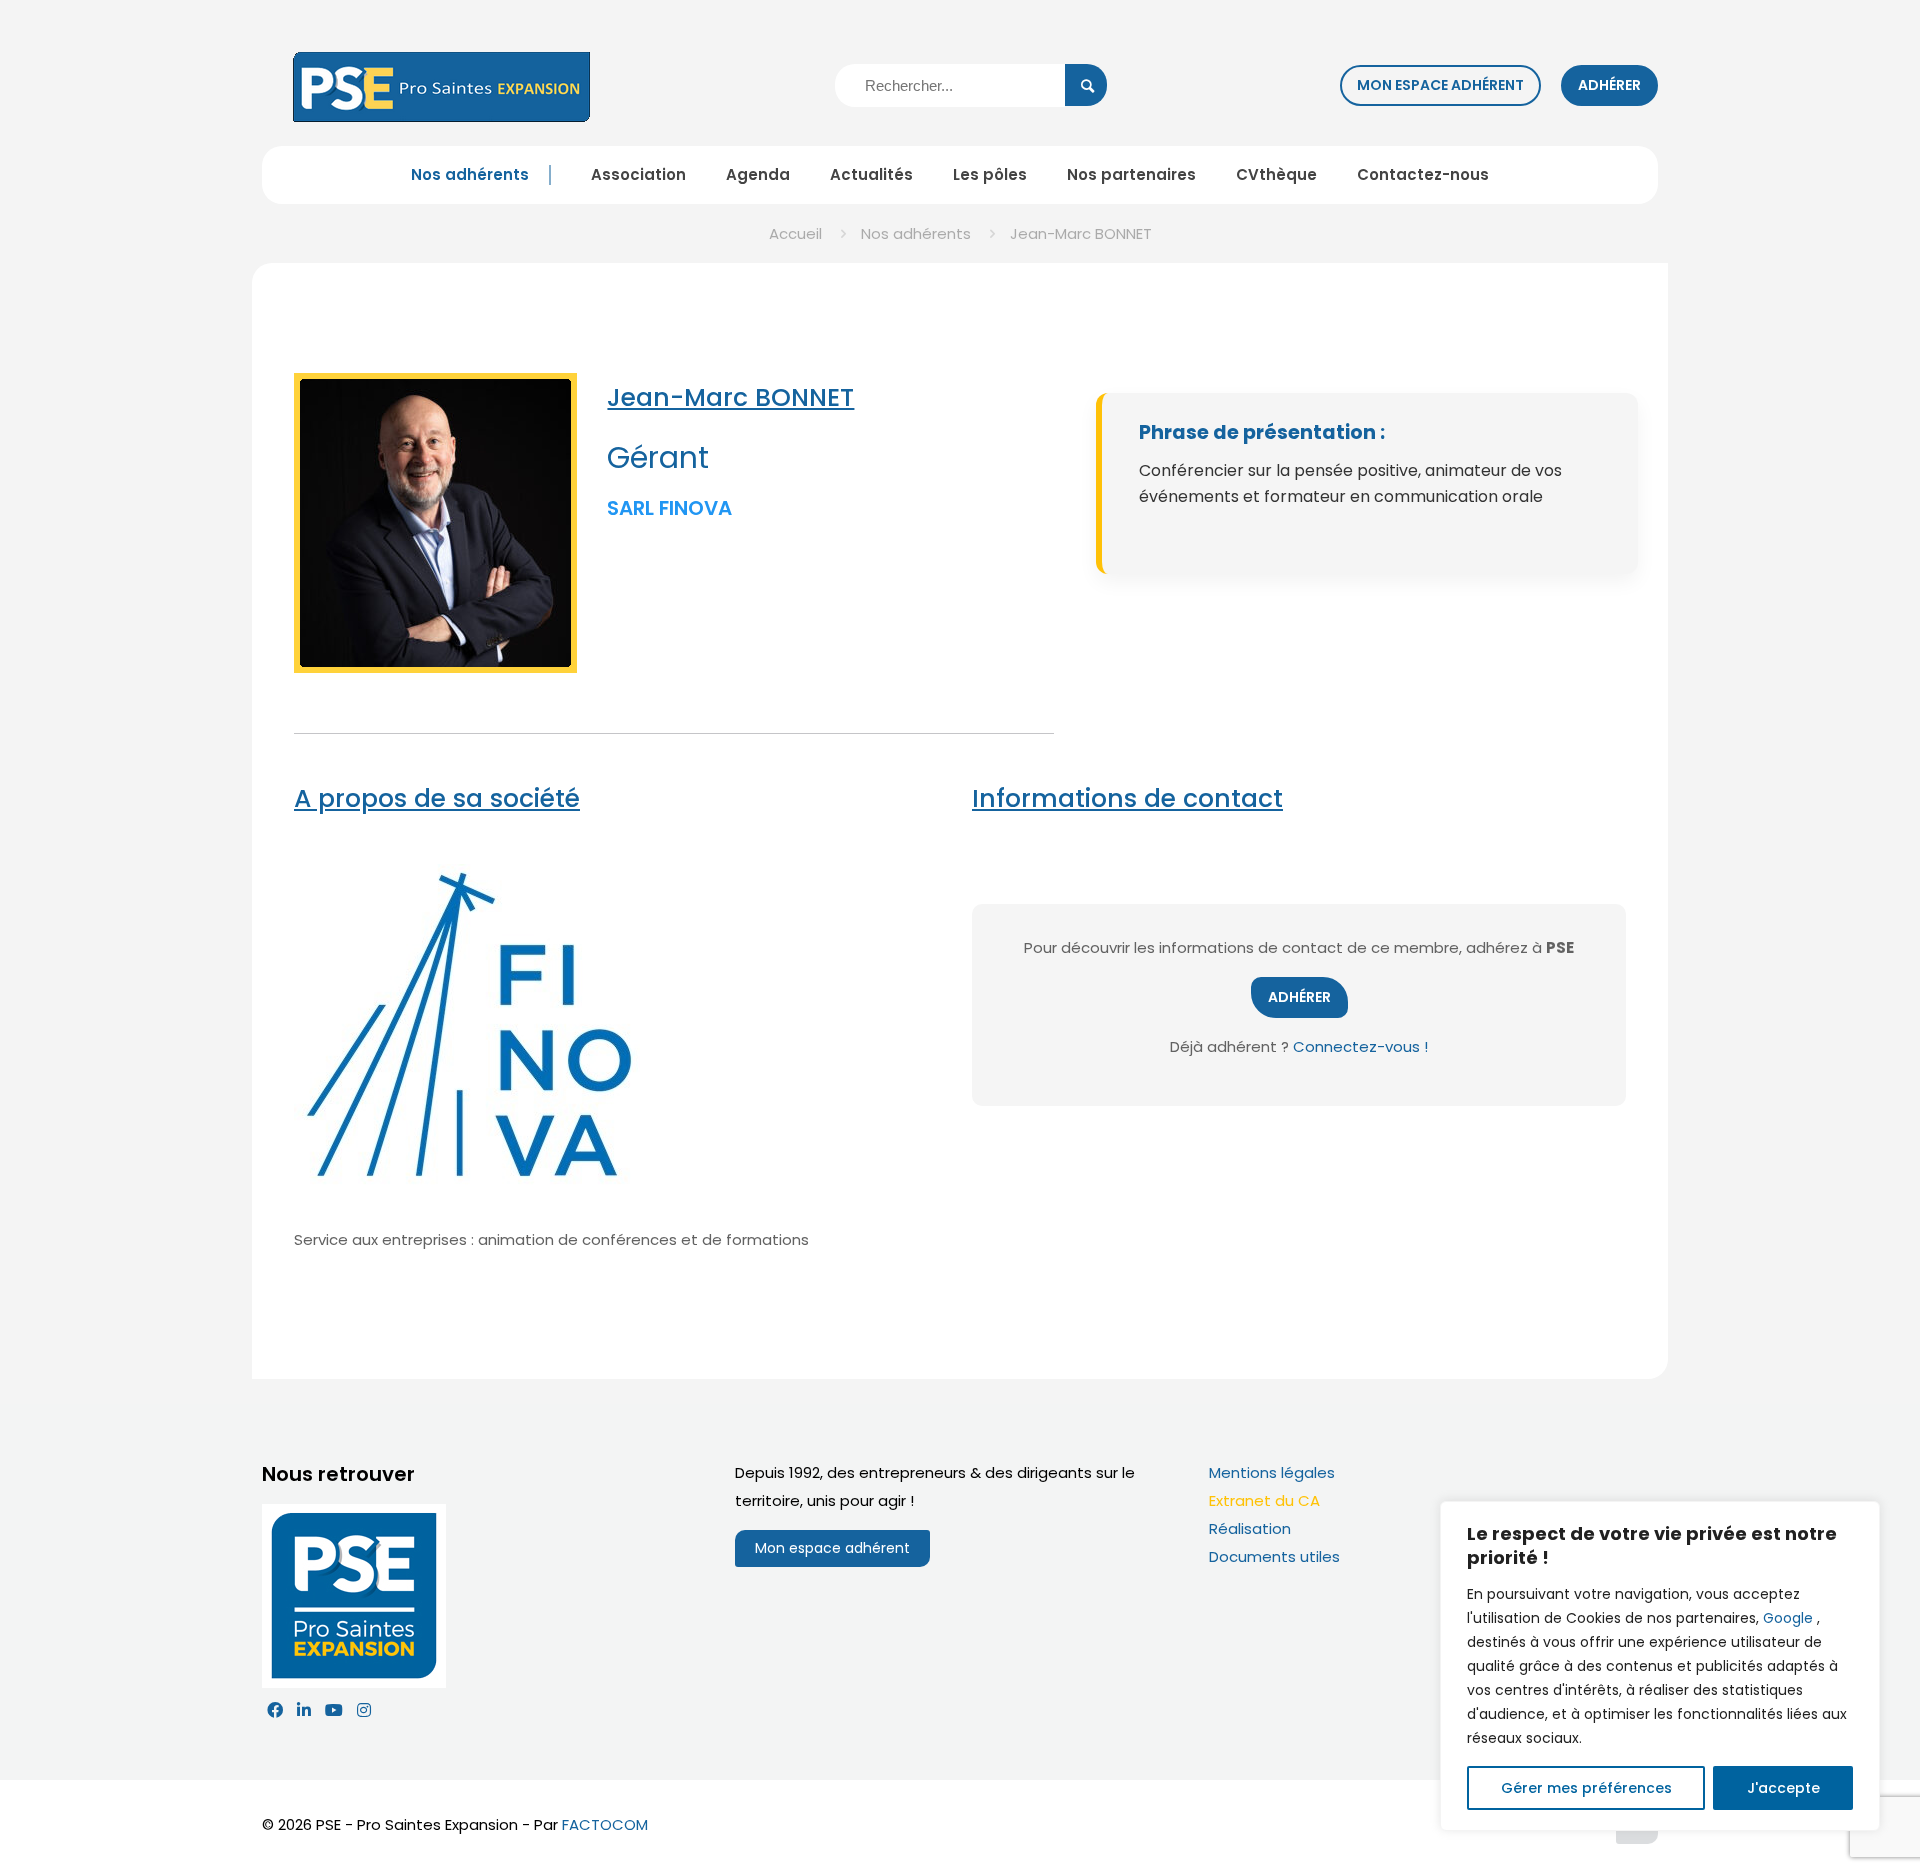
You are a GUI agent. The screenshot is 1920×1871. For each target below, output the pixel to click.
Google (1788, 1618)
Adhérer (1609, 85)
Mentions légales (1272, 1472)
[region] (1660, 1666)
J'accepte (1783, 1788)
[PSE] (442, 85)
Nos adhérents (916, 233)
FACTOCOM (605, 1824)
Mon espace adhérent (1440, 85)
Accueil (795, 233)
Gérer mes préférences (1586, 1788)
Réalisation (1250, 1528)
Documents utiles (1274, 1556)
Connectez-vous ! (1360, 1046)
